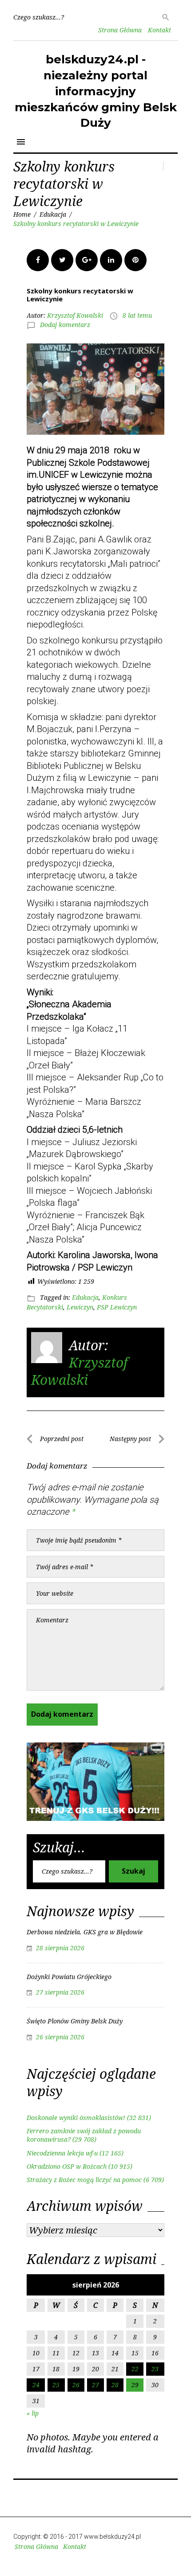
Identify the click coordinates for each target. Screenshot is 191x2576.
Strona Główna (120, 30)
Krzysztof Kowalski (75, 315)
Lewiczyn (80, 1307)
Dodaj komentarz (65, 325)
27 (95, 2385)
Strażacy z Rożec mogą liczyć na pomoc (84, 2180)
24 (36, 2385)
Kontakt (159, 30)
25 (56, 2385)
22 (135, 2369)
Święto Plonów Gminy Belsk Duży (75, 2021)
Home (22, 214)
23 (155, 2369)
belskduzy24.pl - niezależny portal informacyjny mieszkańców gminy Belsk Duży (96, 91)
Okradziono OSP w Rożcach (67, 2166)
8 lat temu (137, 315)
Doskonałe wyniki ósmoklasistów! (76, 2118)
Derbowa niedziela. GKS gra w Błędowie (85, 1932)
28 (115, 2385)
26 (76, 2385)
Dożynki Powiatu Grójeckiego (69, 1977)
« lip (33, 2413)
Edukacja (53, 214)
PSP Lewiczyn (117, 1307)
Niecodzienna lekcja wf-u (62, 2153)
